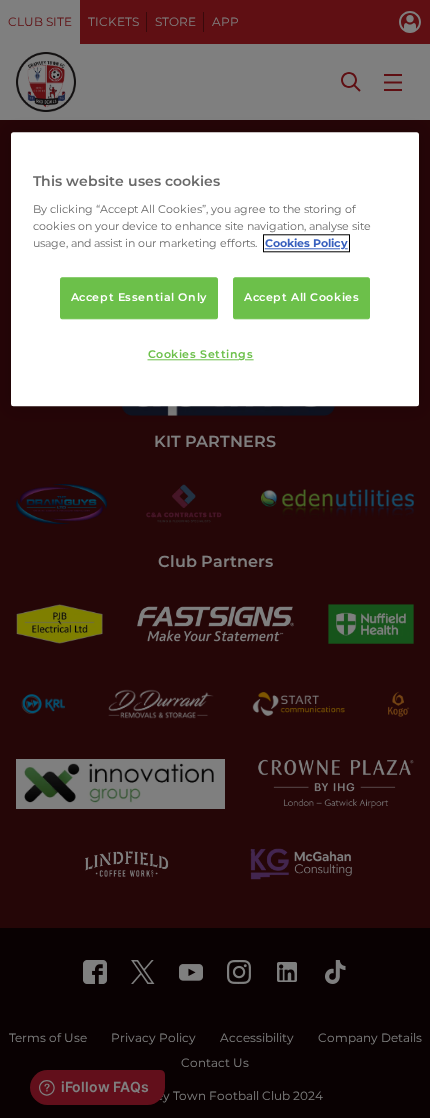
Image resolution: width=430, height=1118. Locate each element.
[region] (215, 269)
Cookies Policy (306, 244)
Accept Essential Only (139, 298)
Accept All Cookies (301, 298)
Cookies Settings (201, 355)
